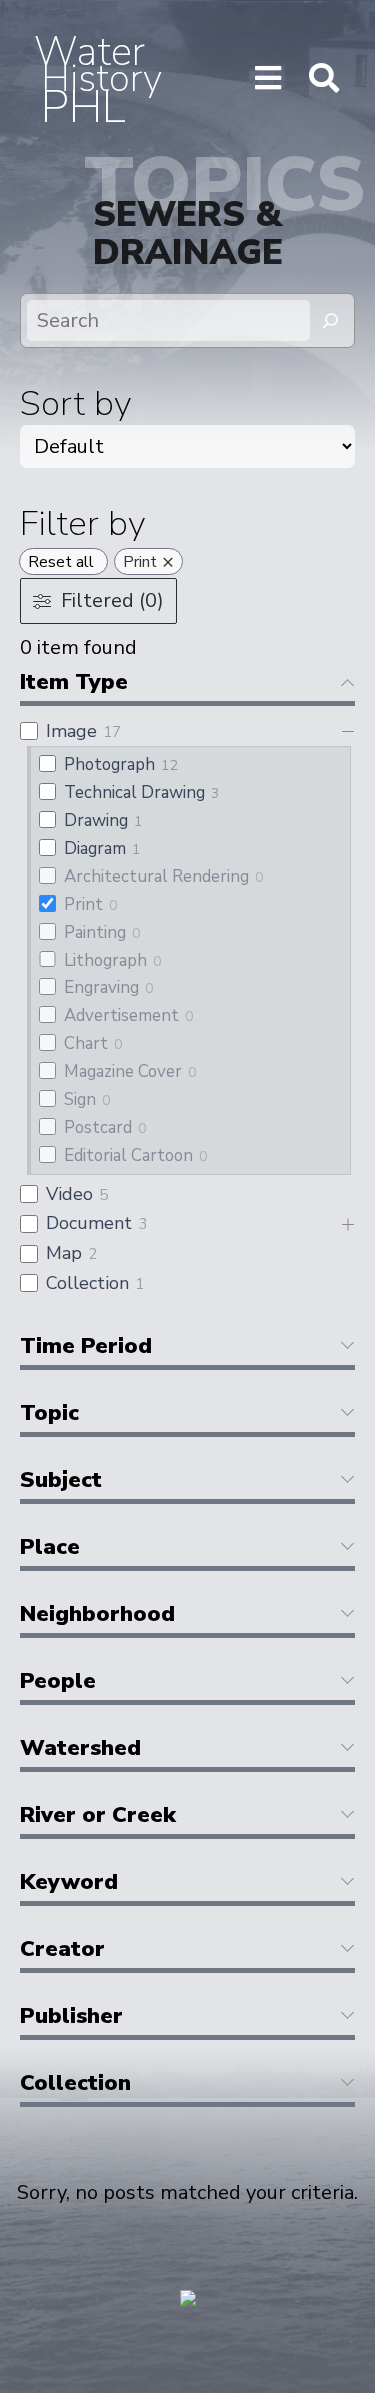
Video (69, 1194)
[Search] (331, 320)
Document (89, 1223)
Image (71, 731)
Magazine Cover (123, 1071)
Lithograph (105, 960)
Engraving (101, 987)
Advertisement (121, 1015)
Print (83, 904)
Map (64, 1253)
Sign (80, 1099)
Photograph (109, 764)
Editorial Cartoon (128, 1155)
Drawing (96, 820)
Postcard (98, 1127)
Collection (87, 1283)
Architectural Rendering (156, 876)
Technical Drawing (134, 792)
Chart (86, 1043)
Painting (95, 932)
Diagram (95, 848)
